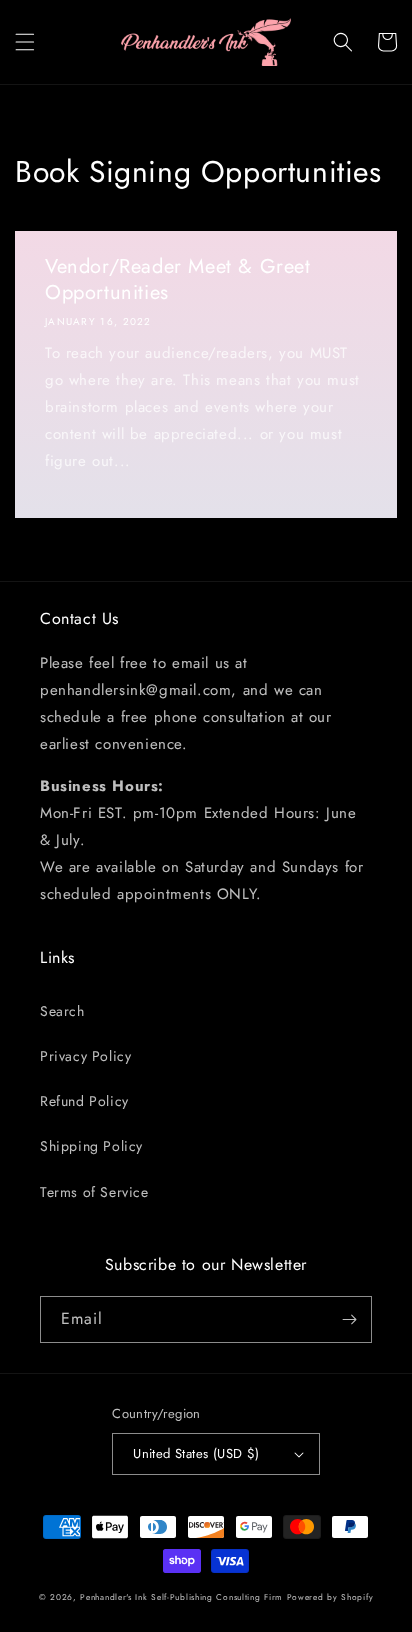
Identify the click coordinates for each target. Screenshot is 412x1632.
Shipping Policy (91, 1146)
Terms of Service (94, 1192)
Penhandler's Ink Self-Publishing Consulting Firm (181, 1597)
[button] (25, 42)
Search (62, 1011)
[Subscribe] (349, 1319)
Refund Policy (84, 1101)
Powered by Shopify (330, 1597)
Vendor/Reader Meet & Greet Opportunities (178, 280)
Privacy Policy (85, 1056)
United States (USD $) (196, 1453)
